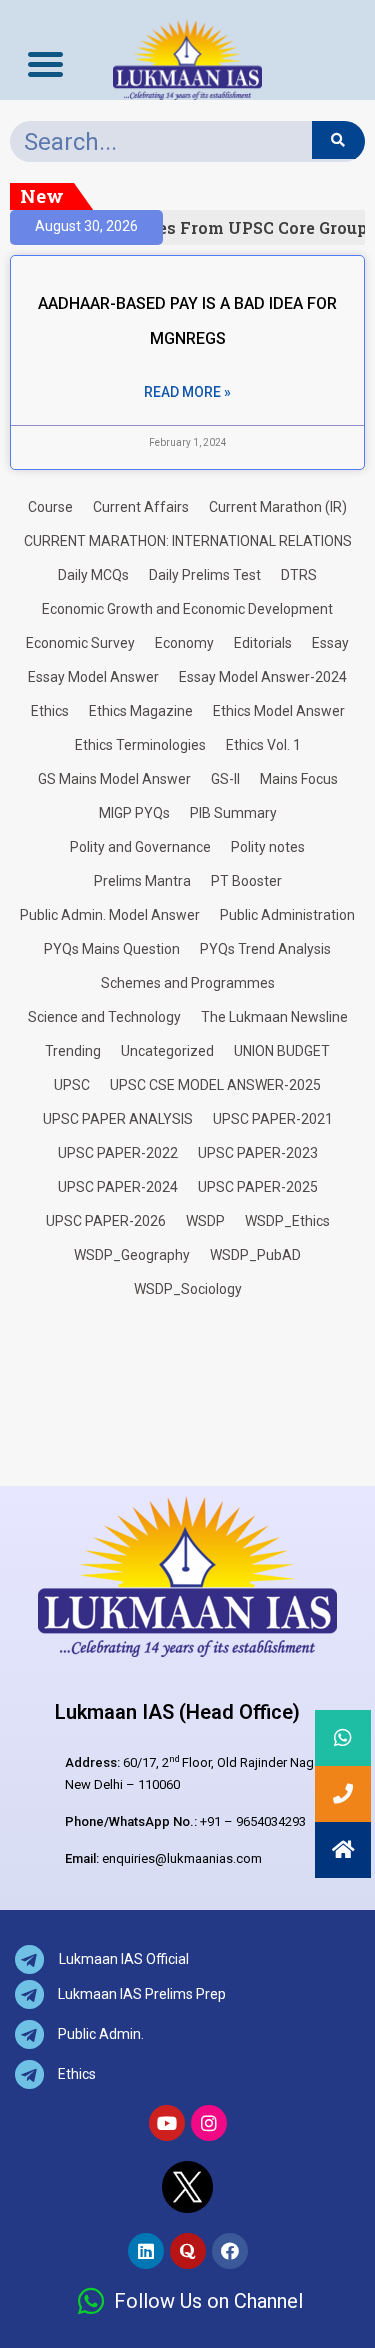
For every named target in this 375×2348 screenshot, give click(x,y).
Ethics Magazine (141, 711)
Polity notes (268, 847)
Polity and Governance (140, 847)
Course (50, 507)
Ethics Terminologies (140, 745)
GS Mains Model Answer (114, 779)
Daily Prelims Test (205, 575)
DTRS (299, 575)
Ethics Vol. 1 (263, 745)
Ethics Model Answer (279, 711)
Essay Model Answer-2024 (263, 677)
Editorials (263, 643)
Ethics (50, 711)
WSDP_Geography (132, 1255)
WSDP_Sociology (188, 1289)
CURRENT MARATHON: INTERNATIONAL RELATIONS (188, 541)
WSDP (205, 1221)
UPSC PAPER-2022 (118, 1153)
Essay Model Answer (93, 677)
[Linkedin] (146, 2251)
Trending (73, 1051)
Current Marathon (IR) (278, 507)
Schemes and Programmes (188, 983)
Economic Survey (80, 643)
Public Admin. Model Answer (110, 915)
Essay (330, 643)
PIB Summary (233, 813)
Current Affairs (141, 507)
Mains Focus (299, 779)
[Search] (338, 140)
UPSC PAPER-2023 (258, 1153)
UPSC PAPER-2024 (118, 1187)
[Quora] (188, 2251)
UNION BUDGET (282, 1051)
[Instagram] (209, 2123)
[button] (343, 1850)
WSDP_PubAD (255, 1255)
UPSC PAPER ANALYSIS (118, 1119)
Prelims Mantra (142, 881)
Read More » (187, 392)
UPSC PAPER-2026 (106, 1221)
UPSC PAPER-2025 (258, 1187)
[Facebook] (230, 2251)
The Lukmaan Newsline (274, 1017)
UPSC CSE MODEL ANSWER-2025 (215, 1085)
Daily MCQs (93, 575)
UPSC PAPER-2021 (273, 1119)
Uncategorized (167, 1051)
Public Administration (287, 915)
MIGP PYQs (134, 813)
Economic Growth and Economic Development (187, 609)
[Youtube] (167, 2123)
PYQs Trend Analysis (265, 949)
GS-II (225, 779)
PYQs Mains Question (112, 949)
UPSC (72, 1085)
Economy (184, 643)
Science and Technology (104, 1017)
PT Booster (246, 881)
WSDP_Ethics (287, 1221)
